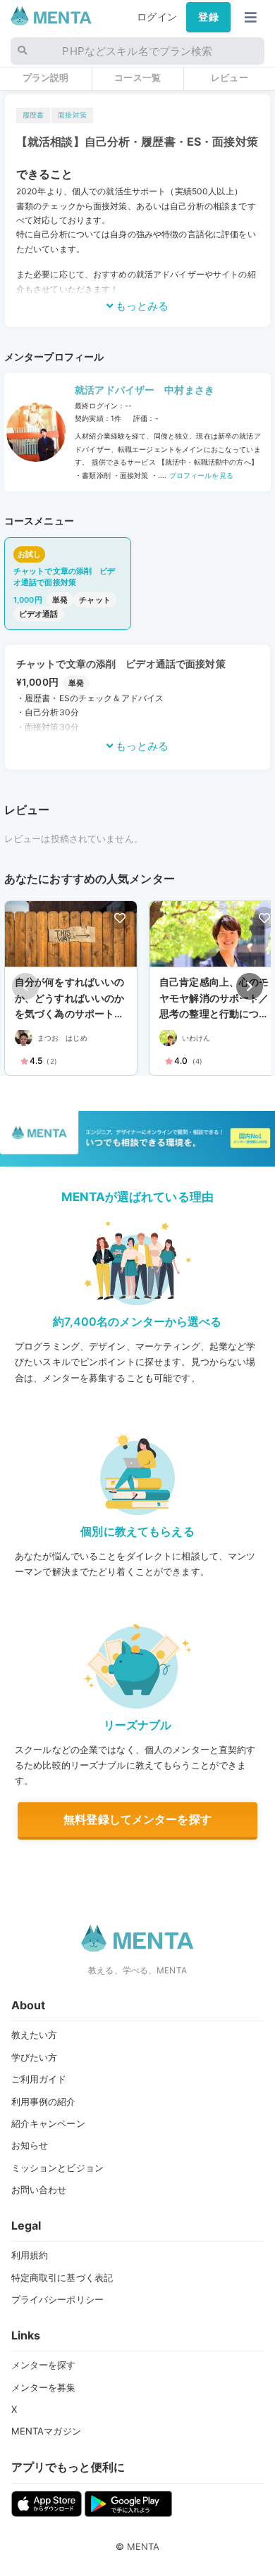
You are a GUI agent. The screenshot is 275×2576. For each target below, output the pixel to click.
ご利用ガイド (39, 2079)
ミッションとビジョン (57, 2168)
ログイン (157, 17)
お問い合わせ (39, 2189)
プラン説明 (46, 77)
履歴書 (33, 115)
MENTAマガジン (46, 2431)
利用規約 (30, 2255)
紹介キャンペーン (48, 2123)
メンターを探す (44, 2365)
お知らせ (30, 2145)
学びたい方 (35, 2057)
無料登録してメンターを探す (137, 1819)
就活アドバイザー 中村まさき (145, 390)
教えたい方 (35, 2035)
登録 (208, 17)
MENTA (143, 2546)
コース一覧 (137, 77)
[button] (250, 986)
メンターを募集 (44, 2387)
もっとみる (141, 306)
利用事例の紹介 (44, 2101)
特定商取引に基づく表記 (62, 2277)
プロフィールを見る (200, 475)
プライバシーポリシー (57, 2299)
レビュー (230, 77)
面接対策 (72, 115)
